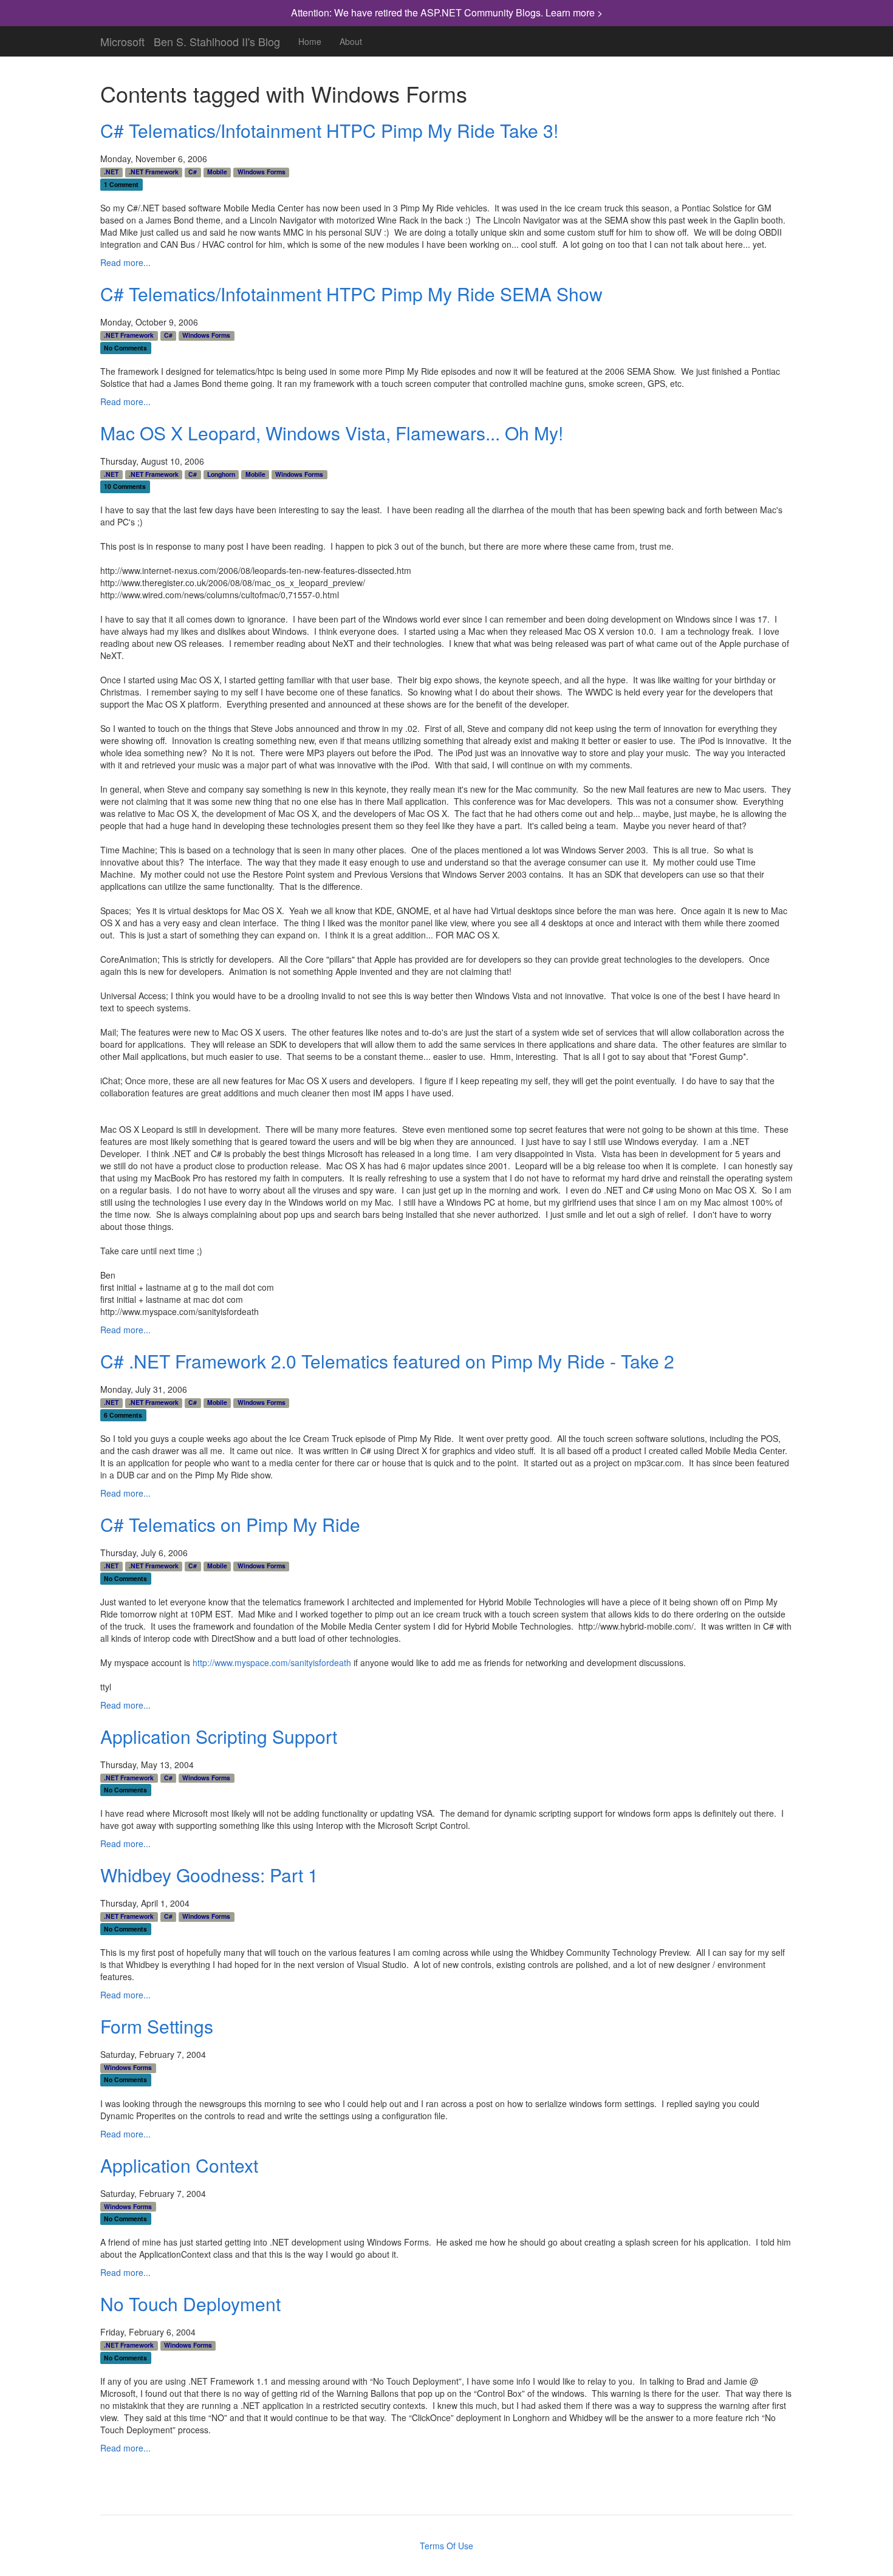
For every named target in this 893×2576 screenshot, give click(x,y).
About (351, 41)
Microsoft (122, 39)
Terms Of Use (446, 2546)
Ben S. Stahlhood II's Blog (217, 39)
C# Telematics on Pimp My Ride (230, 1524)
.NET (111, 172)
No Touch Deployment (190, 2304)
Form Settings (157, 2026)
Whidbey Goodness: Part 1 (209, 1875)
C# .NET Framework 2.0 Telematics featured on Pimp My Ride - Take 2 (387, 1361)
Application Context (179, 2165)
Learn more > (574, 12)
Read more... (125, 262)
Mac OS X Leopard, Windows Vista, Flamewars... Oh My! (332, 433)
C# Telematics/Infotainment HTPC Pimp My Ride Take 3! (329, 130)
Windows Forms (262, 172)
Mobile (217, 172)
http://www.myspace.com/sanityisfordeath (272, 1662)
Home (310, 41)
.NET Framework (154, 172)
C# (193, 172)
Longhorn (221, 474)
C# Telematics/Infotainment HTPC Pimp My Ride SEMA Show (351, 294)
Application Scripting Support (219, 1736)
